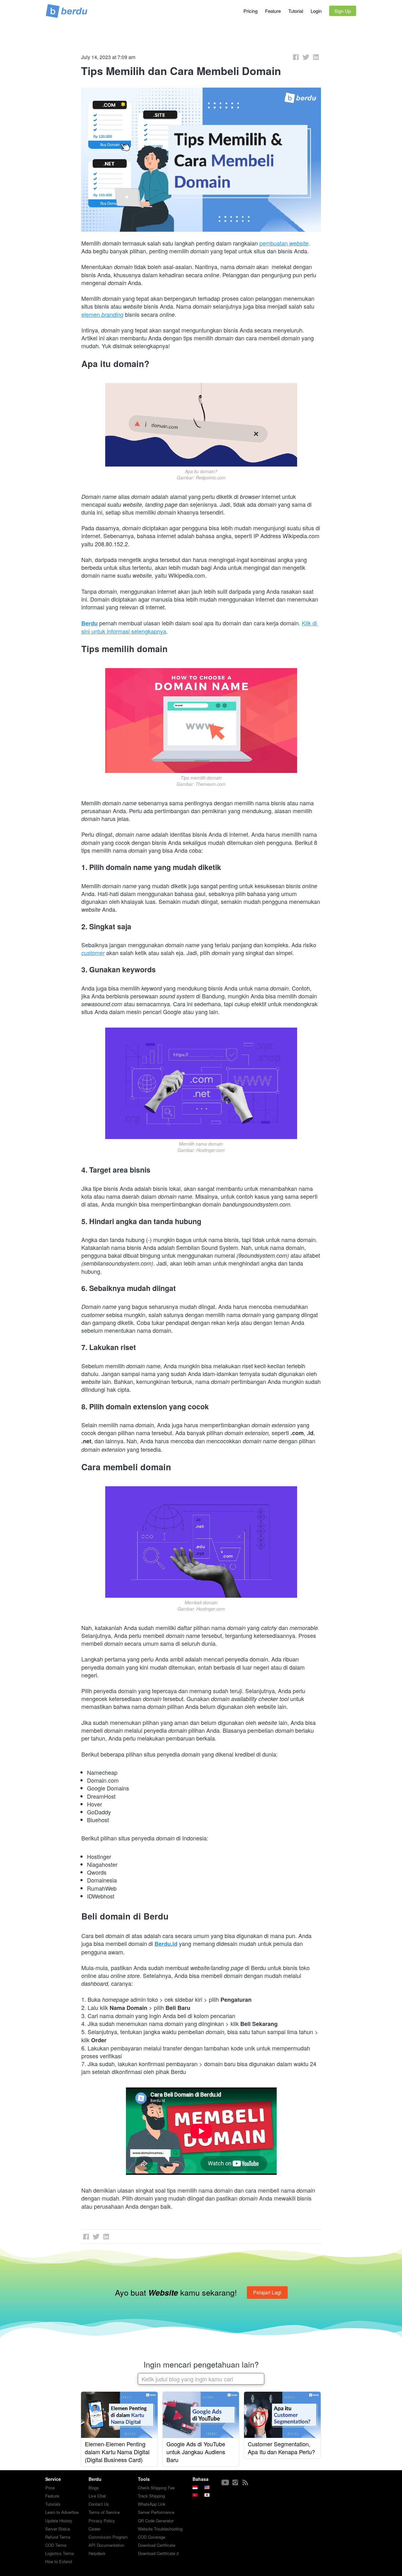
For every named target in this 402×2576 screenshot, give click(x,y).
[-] (225, 2483)
